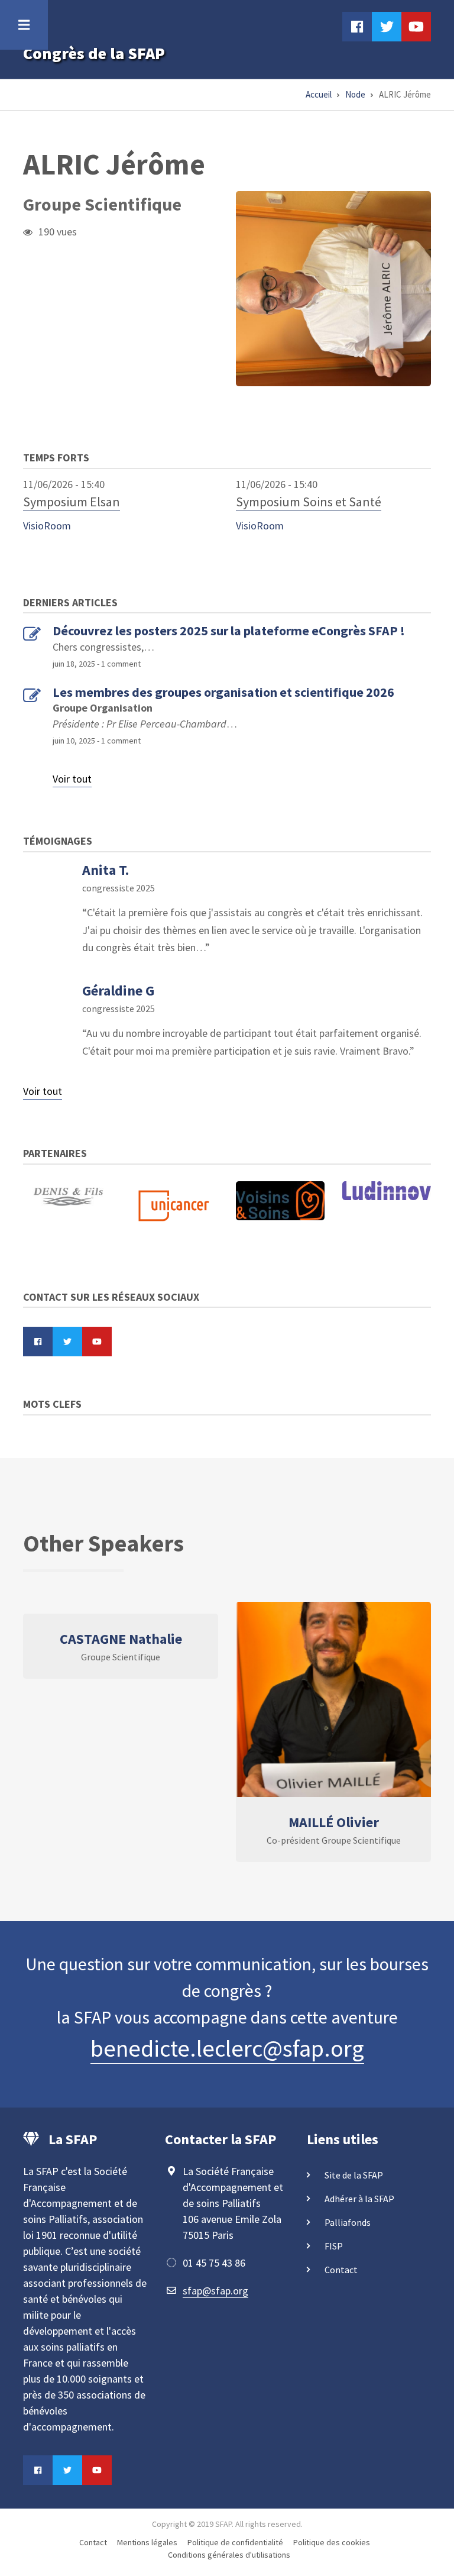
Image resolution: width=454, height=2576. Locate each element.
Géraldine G (118, 990)
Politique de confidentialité (235, 2542)
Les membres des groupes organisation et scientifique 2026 (223, 692)
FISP (334, 2246)
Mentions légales (147, 2542)
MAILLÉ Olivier (334, 1822)
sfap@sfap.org (215, 2291)
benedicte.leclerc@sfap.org (227, 2048)
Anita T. (106, 870)
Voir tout (72, 779)
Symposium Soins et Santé (309, 502)
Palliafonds (348, 2222)
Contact (341, 2270)
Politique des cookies (332, 2542)
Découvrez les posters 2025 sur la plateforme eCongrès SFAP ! (229, 631)
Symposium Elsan (72, 502)
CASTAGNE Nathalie (121, 1639)
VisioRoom (47, 526)
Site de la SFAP (354, 2175)
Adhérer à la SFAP (359, 2199)
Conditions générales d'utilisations (229, 2555)
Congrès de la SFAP (94, 53)
